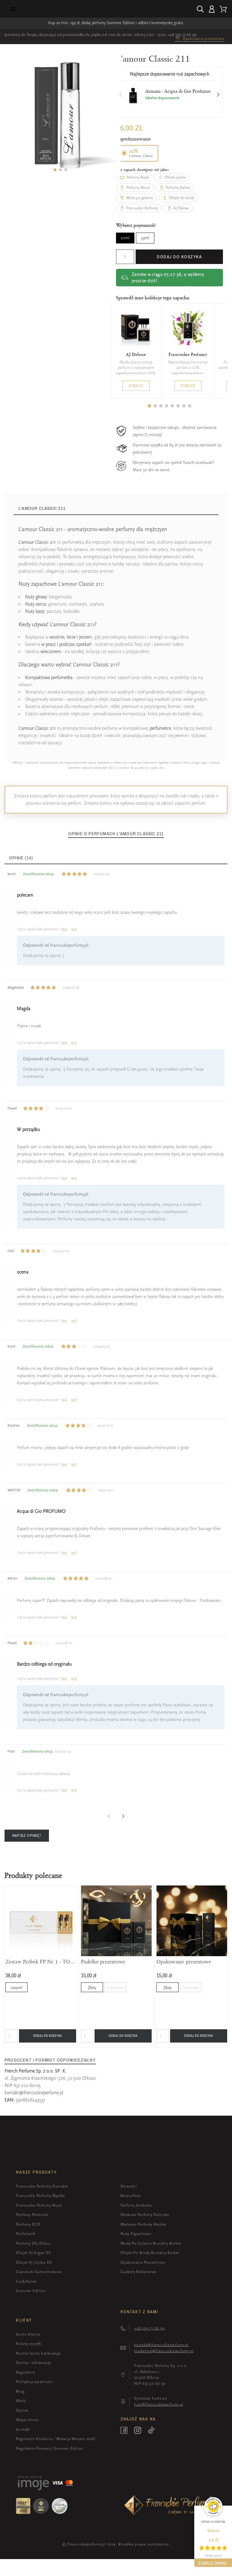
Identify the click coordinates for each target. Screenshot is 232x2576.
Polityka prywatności (35, 2382)
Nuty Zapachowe (136, 2234)
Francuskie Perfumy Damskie (42, 2186)
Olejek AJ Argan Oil (34, 2253)
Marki (21, 2401)
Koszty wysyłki (29, 2344)
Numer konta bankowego (39, 2353)
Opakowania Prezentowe (143, 2262)
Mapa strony (27, 2420)
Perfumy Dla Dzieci (33, 2243)
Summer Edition (31, 2291)
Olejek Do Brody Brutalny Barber (150, 2253)
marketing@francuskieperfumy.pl (164, 2351)
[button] (55, 170)
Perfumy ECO (28, 2224)
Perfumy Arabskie (136, 2205)
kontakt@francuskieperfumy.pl (34, 2093)
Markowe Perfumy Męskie (143, 2224)
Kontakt (23, 2429)
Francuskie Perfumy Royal (39, 2205)
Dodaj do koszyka (179, 257)
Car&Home (26, 2281)
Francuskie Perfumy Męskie (40, 2196)
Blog (20, 2391)
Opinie (22, 2410)
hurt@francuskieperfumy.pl (159, 2404)
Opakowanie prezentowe (184, 1962)
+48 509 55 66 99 (182, 35)
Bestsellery (130, 2196)
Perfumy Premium (32, 2215)
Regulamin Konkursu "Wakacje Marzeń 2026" (56, 2439)
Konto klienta (28, 2334)
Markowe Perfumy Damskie (145, 2215)
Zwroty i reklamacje (34, 2363)
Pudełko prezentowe (103, 1962)
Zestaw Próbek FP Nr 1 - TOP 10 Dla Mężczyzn (41, 1962)
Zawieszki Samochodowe (39, 2272)
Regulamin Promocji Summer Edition (50, 2448)
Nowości (129, 2186)
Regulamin (26, 2372)
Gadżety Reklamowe (139, 2272)
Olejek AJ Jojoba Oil (34, 2262)
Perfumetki (26, 2234)
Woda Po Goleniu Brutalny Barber (151, 2243)
